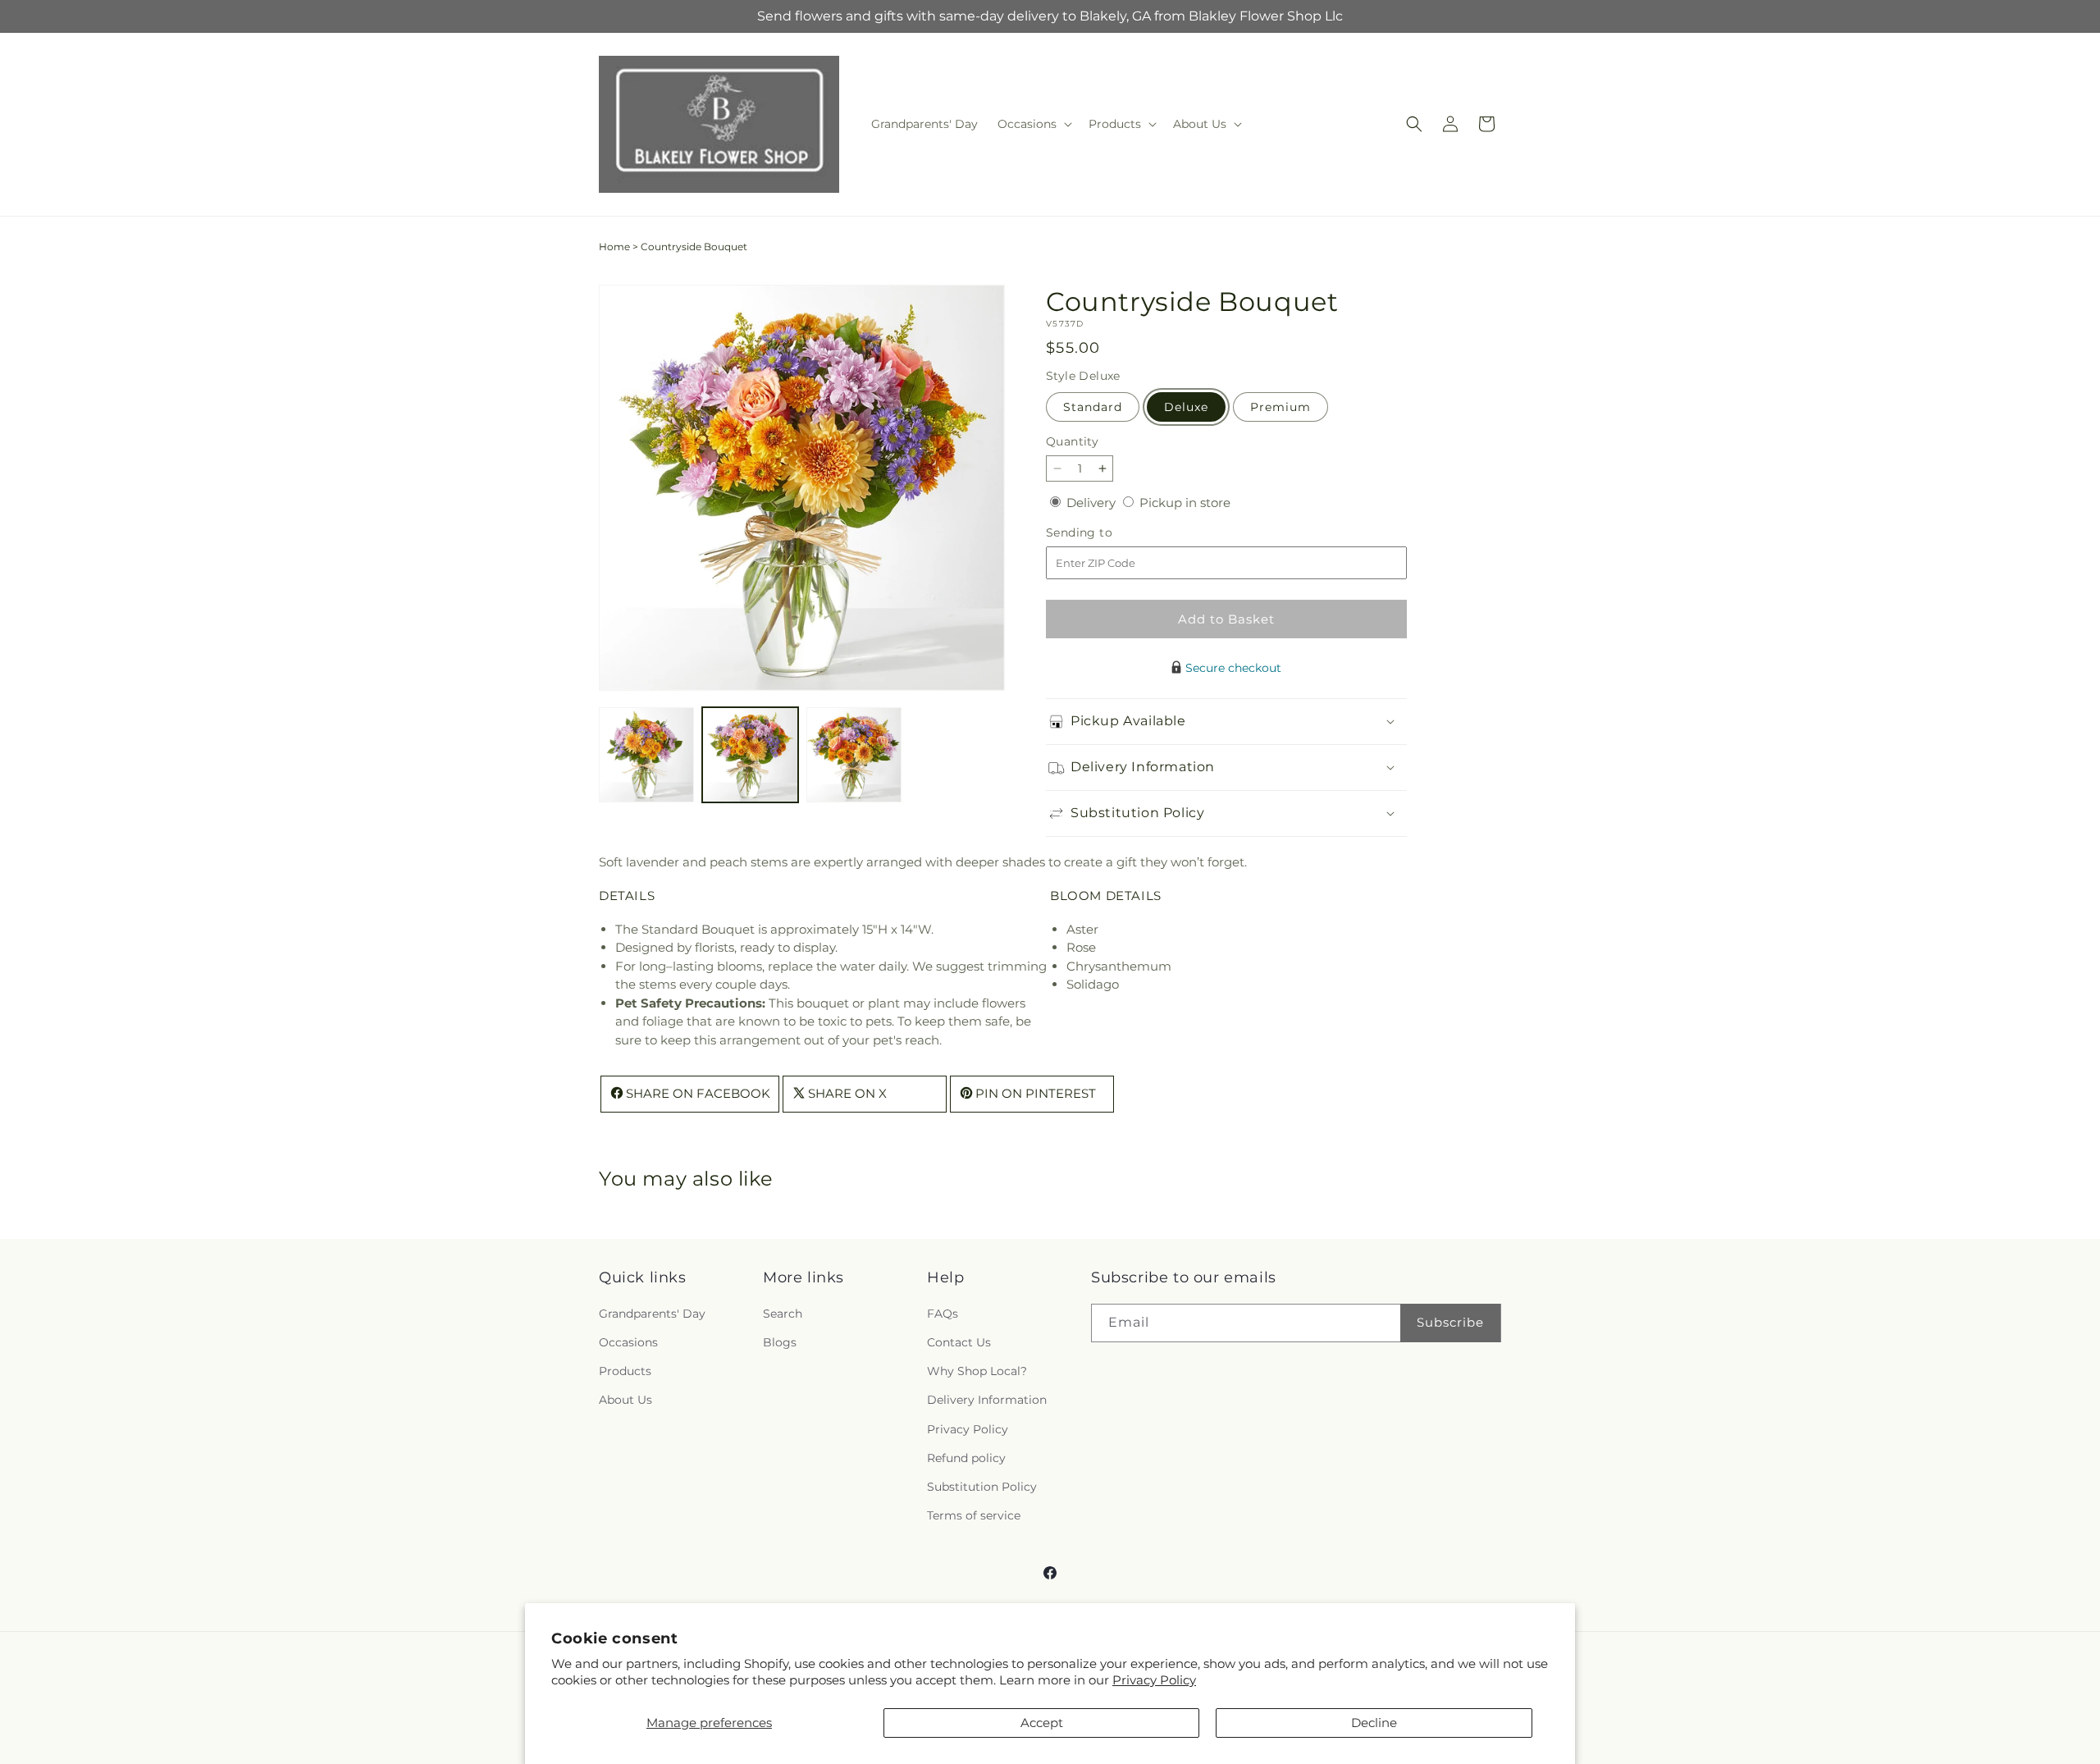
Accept (1042, 1723)
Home (614, 247)
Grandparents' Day (652, 1314)
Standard (1093, 407)
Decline (1374, 1723)
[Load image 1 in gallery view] (646, 755)
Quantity (1072, 441)
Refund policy (966, 1459)
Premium (1281, 407)
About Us (625, 1401)
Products (625, 1372)
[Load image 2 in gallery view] (750, 755)
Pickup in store (1185, 503)
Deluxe (1186, 407)
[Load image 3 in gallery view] (854, 755)
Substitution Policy (982, 1488)
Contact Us (959, 1343)
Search (783, 1314)
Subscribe (1450, 1323)
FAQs (943, 1314)
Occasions (628, 1343)
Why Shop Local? (977, 1372)
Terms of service (974, 1516)
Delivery (1093, 503)
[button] (1033, 124)
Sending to (1104, 533)
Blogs (780, 1343)
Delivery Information (987, 1401)
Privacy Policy (1154, 1680)
